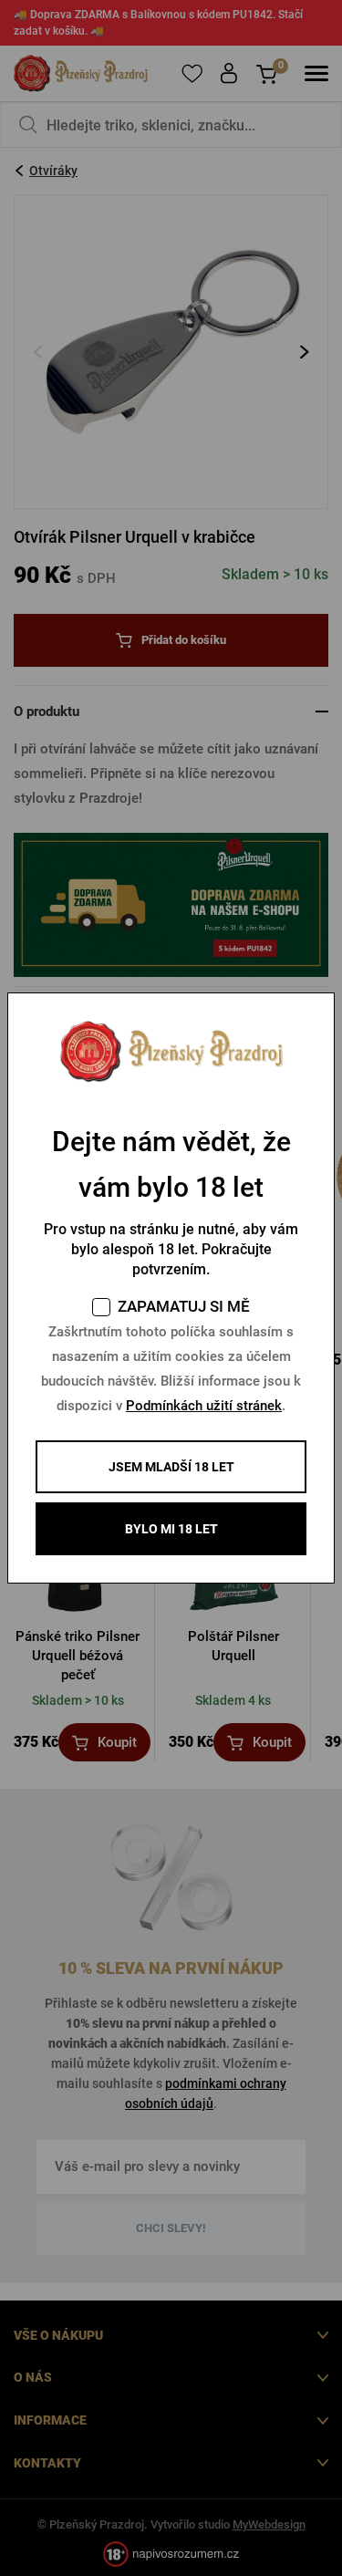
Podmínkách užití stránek (204, 1406)
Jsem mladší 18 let (171, 1467)
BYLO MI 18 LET (171, 1529)
